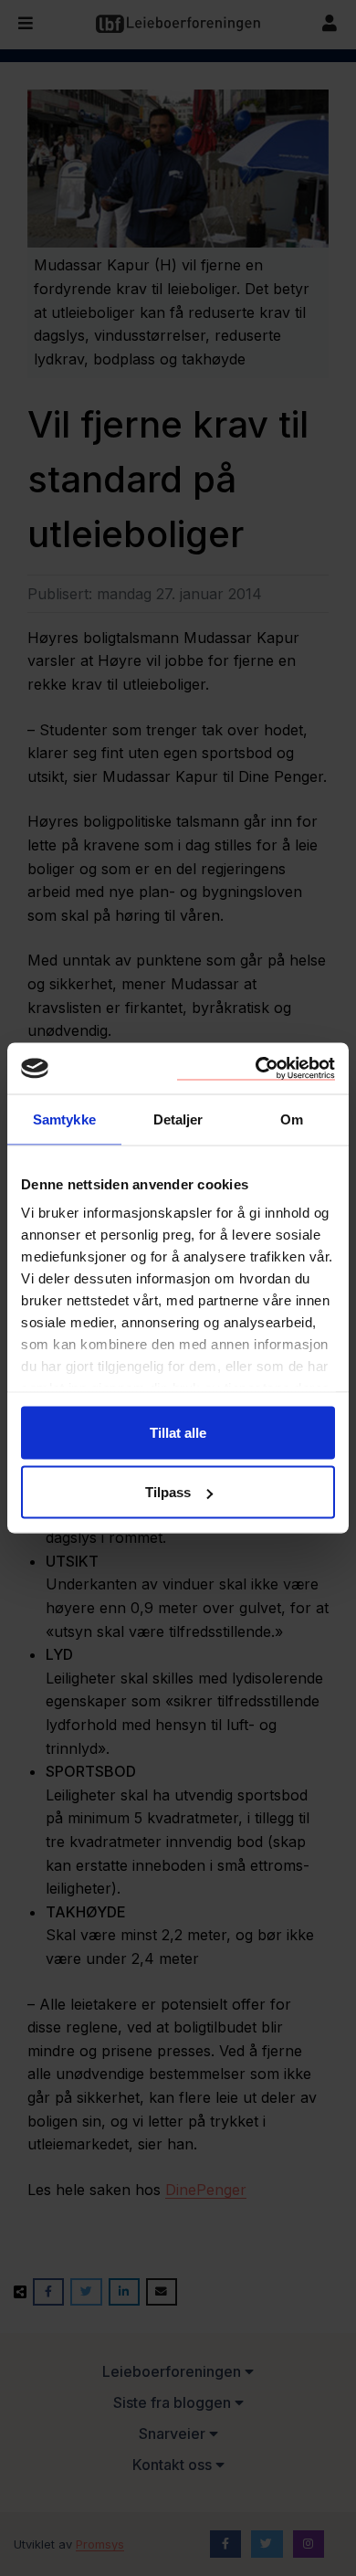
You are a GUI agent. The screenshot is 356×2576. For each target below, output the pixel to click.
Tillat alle (178, 1432)
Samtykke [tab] (64, 1119)
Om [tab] (292, 1119)
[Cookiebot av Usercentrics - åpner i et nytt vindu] (256, 1069)
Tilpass (168, 1492)
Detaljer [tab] (178, 1119)
